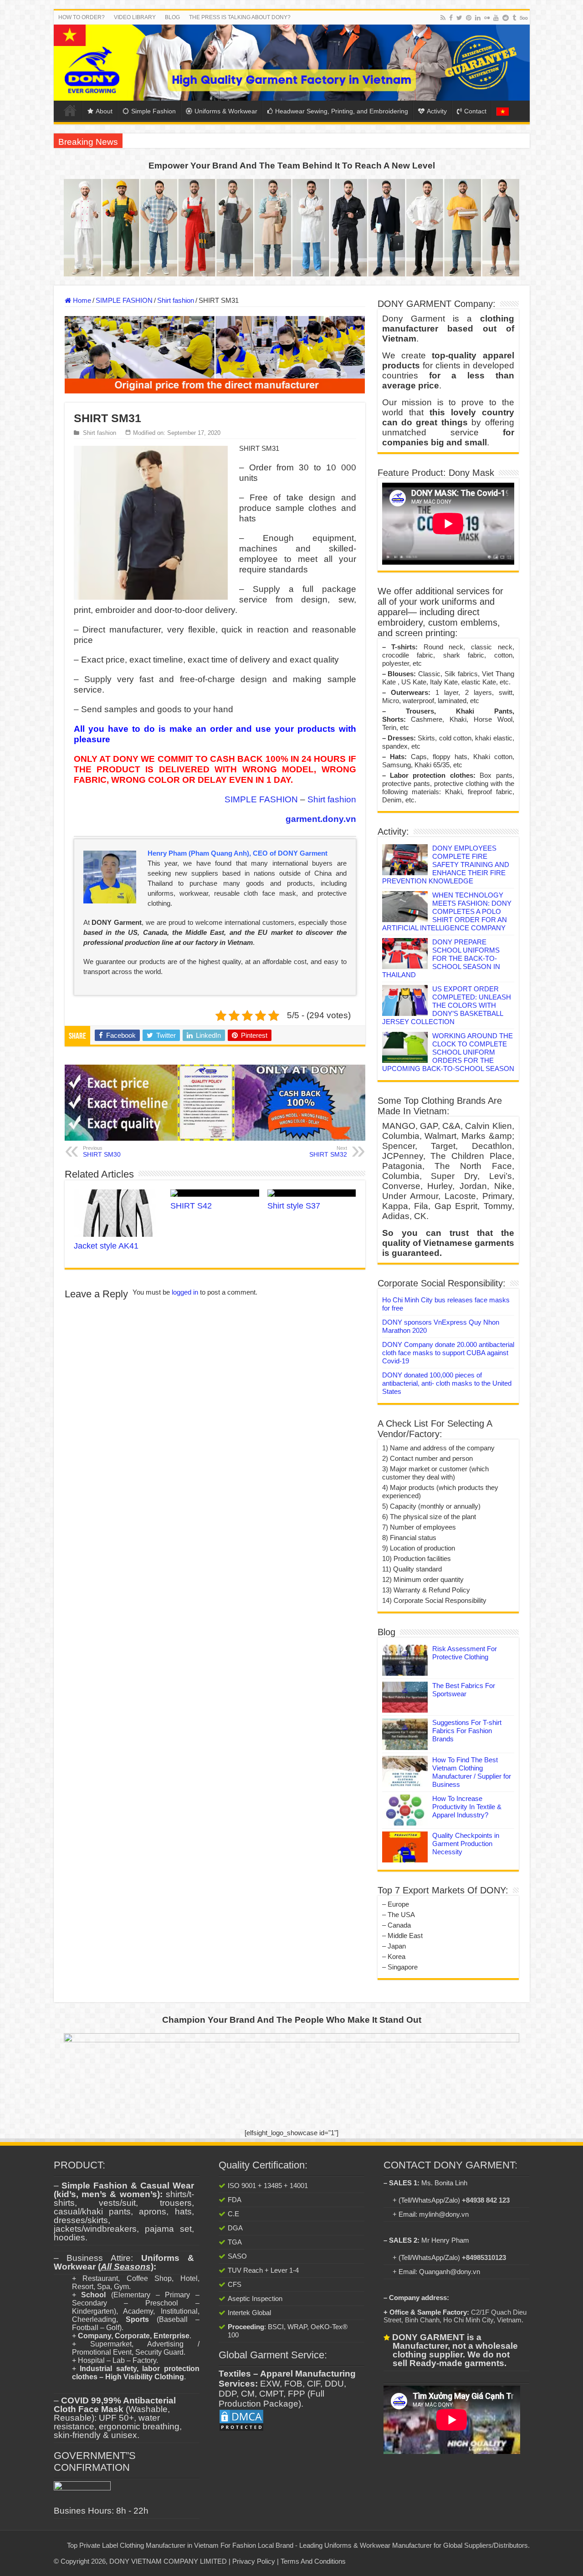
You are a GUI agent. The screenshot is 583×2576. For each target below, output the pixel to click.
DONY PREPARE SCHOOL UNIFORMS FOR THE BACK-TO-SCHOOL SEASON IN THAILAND (441, 958)
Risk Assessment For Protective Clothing (465, 1653)
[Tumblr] (514, 18)
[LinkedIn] (478, 18)
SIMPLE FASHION (124, 300)
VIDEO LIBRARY (135, 17)
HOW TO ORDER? (82, 17)
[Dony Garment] (292, 63)
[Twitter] (459, 18)
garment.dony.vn (321, 819)
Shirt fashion (176, 300)
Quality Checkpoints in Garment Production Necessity (466, 1844)
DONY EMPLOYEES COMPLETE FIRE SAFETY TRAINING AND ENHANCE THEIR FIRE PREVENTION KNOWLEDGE (446, 865)
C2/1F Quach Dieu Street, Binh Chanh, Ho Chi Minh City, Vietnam (455, 2316)
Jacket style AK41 (106, 1246)
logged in (185, 1292)
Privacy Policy (254, 2561)
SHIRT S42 (191, 1206)
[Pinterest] (469, 18)
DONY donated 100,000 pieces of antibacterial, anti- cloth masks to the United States (447, 1383)
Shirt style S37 (294, 1206)
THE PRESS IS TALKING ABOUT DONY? (240, 17)
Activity (437, 111)
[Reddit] (506, 18)
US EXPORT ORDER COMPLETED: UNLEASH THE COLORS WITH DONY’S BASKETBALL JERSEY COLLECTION (447, 1005)
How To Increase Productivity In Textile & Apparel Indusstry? (467, 1807)
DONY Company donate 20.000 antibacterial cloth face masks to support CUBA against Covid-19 (448, 1353)
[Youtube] (496, 18)
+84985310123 (484, 2257)
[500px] (524, 18)
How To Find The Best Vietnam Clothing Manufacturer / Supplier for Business (472, 1772)
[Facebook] (451, 18)
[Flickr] (487, 18)
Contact (475, 111)
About (104, 111)
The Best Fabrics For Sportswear (464, 1690)
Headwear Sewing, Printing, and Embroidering (342, 111)
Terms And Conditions (313, 2561)
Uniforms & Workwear (226, 111)
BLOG (172, 17)
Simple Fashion (153, 111)
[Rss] (443, 18)
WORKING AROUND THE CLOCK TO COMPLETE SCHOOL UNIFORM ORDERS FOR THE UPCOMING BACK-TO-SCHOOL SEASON (448, 1052)
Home (70, 110)
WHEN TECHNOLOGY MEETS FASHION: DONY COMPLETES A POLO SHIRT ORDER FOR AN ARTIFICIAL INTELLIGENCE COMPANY (447, 911)
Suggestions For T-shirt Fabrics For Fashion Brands (467, 1731)
